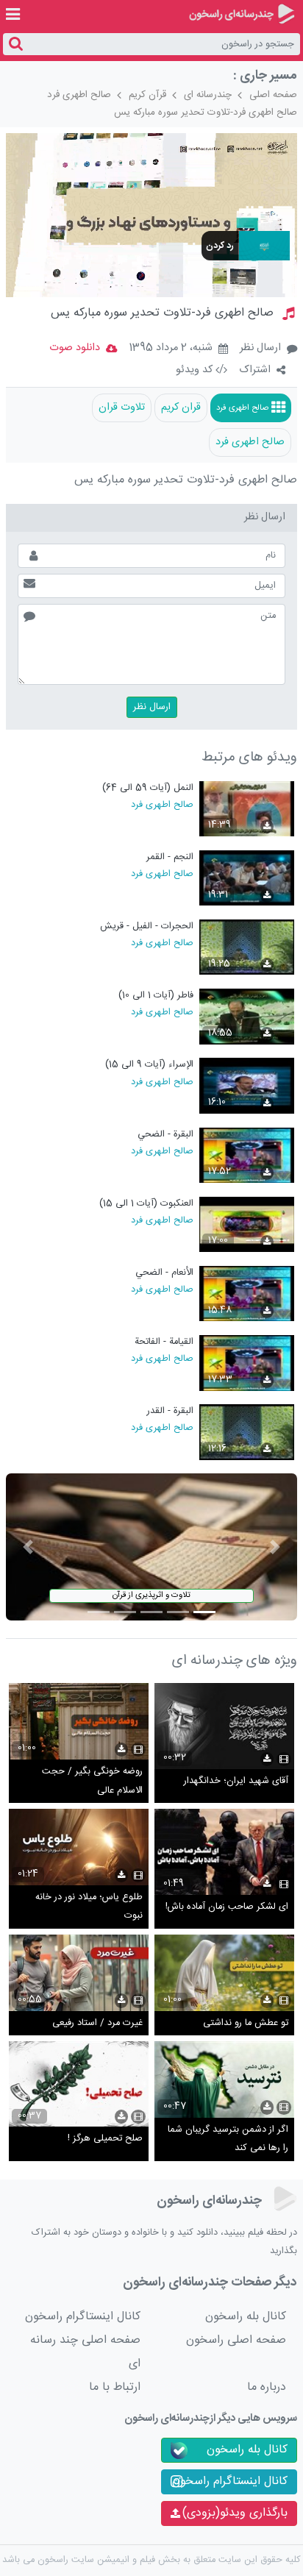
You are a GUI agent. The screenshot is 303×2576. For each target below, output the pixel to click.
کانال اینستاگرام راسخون (83, 2317)
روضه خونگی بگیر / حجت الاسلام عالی (92, 1781)
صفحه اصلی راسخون (236, 2340)
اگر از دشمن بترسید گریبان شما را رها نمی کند (228, 2139)
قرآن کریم (147, 95)
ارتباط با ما (115, 2387)
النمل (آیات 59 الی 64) (148, 788)
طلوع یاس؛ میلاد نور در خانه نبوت (89, 1907)
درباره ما (267, 2387)
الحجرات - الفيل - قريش (147, 926)
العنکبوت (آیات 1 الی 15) (146, 1204)
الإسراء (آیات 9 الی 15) (149, 1065)
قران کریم (181, 408)
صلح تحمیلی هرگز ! (105, 2139)
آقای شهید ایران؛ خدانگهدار (236, 1781)
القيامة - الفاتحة (164, 1342)
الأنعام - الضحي (164, 1273)
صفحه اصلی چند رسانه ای (85, 2352)
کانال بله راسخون (246, 2317)
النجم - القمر (170, 857)
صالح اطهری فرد (79, 95)
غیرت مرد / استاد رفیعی (97, 2023)
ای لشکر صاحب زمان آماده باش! (227, 1907)
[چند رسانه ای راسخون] (242, 14)
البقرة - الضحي (165, 1135)
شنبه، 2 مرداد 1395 (171, 349)
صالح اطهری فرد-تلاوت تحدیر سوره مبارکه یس (206, 113)
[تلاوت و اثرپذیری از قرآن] (151, 1547)
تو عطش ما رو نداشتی (246, 2023)
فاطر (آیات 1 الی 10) (156, 996)
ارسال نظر (260, 348)
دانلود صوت (75, 348)
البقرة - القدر (170, 1411)
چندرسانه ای (208, 95)
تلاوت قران (122, 408)
